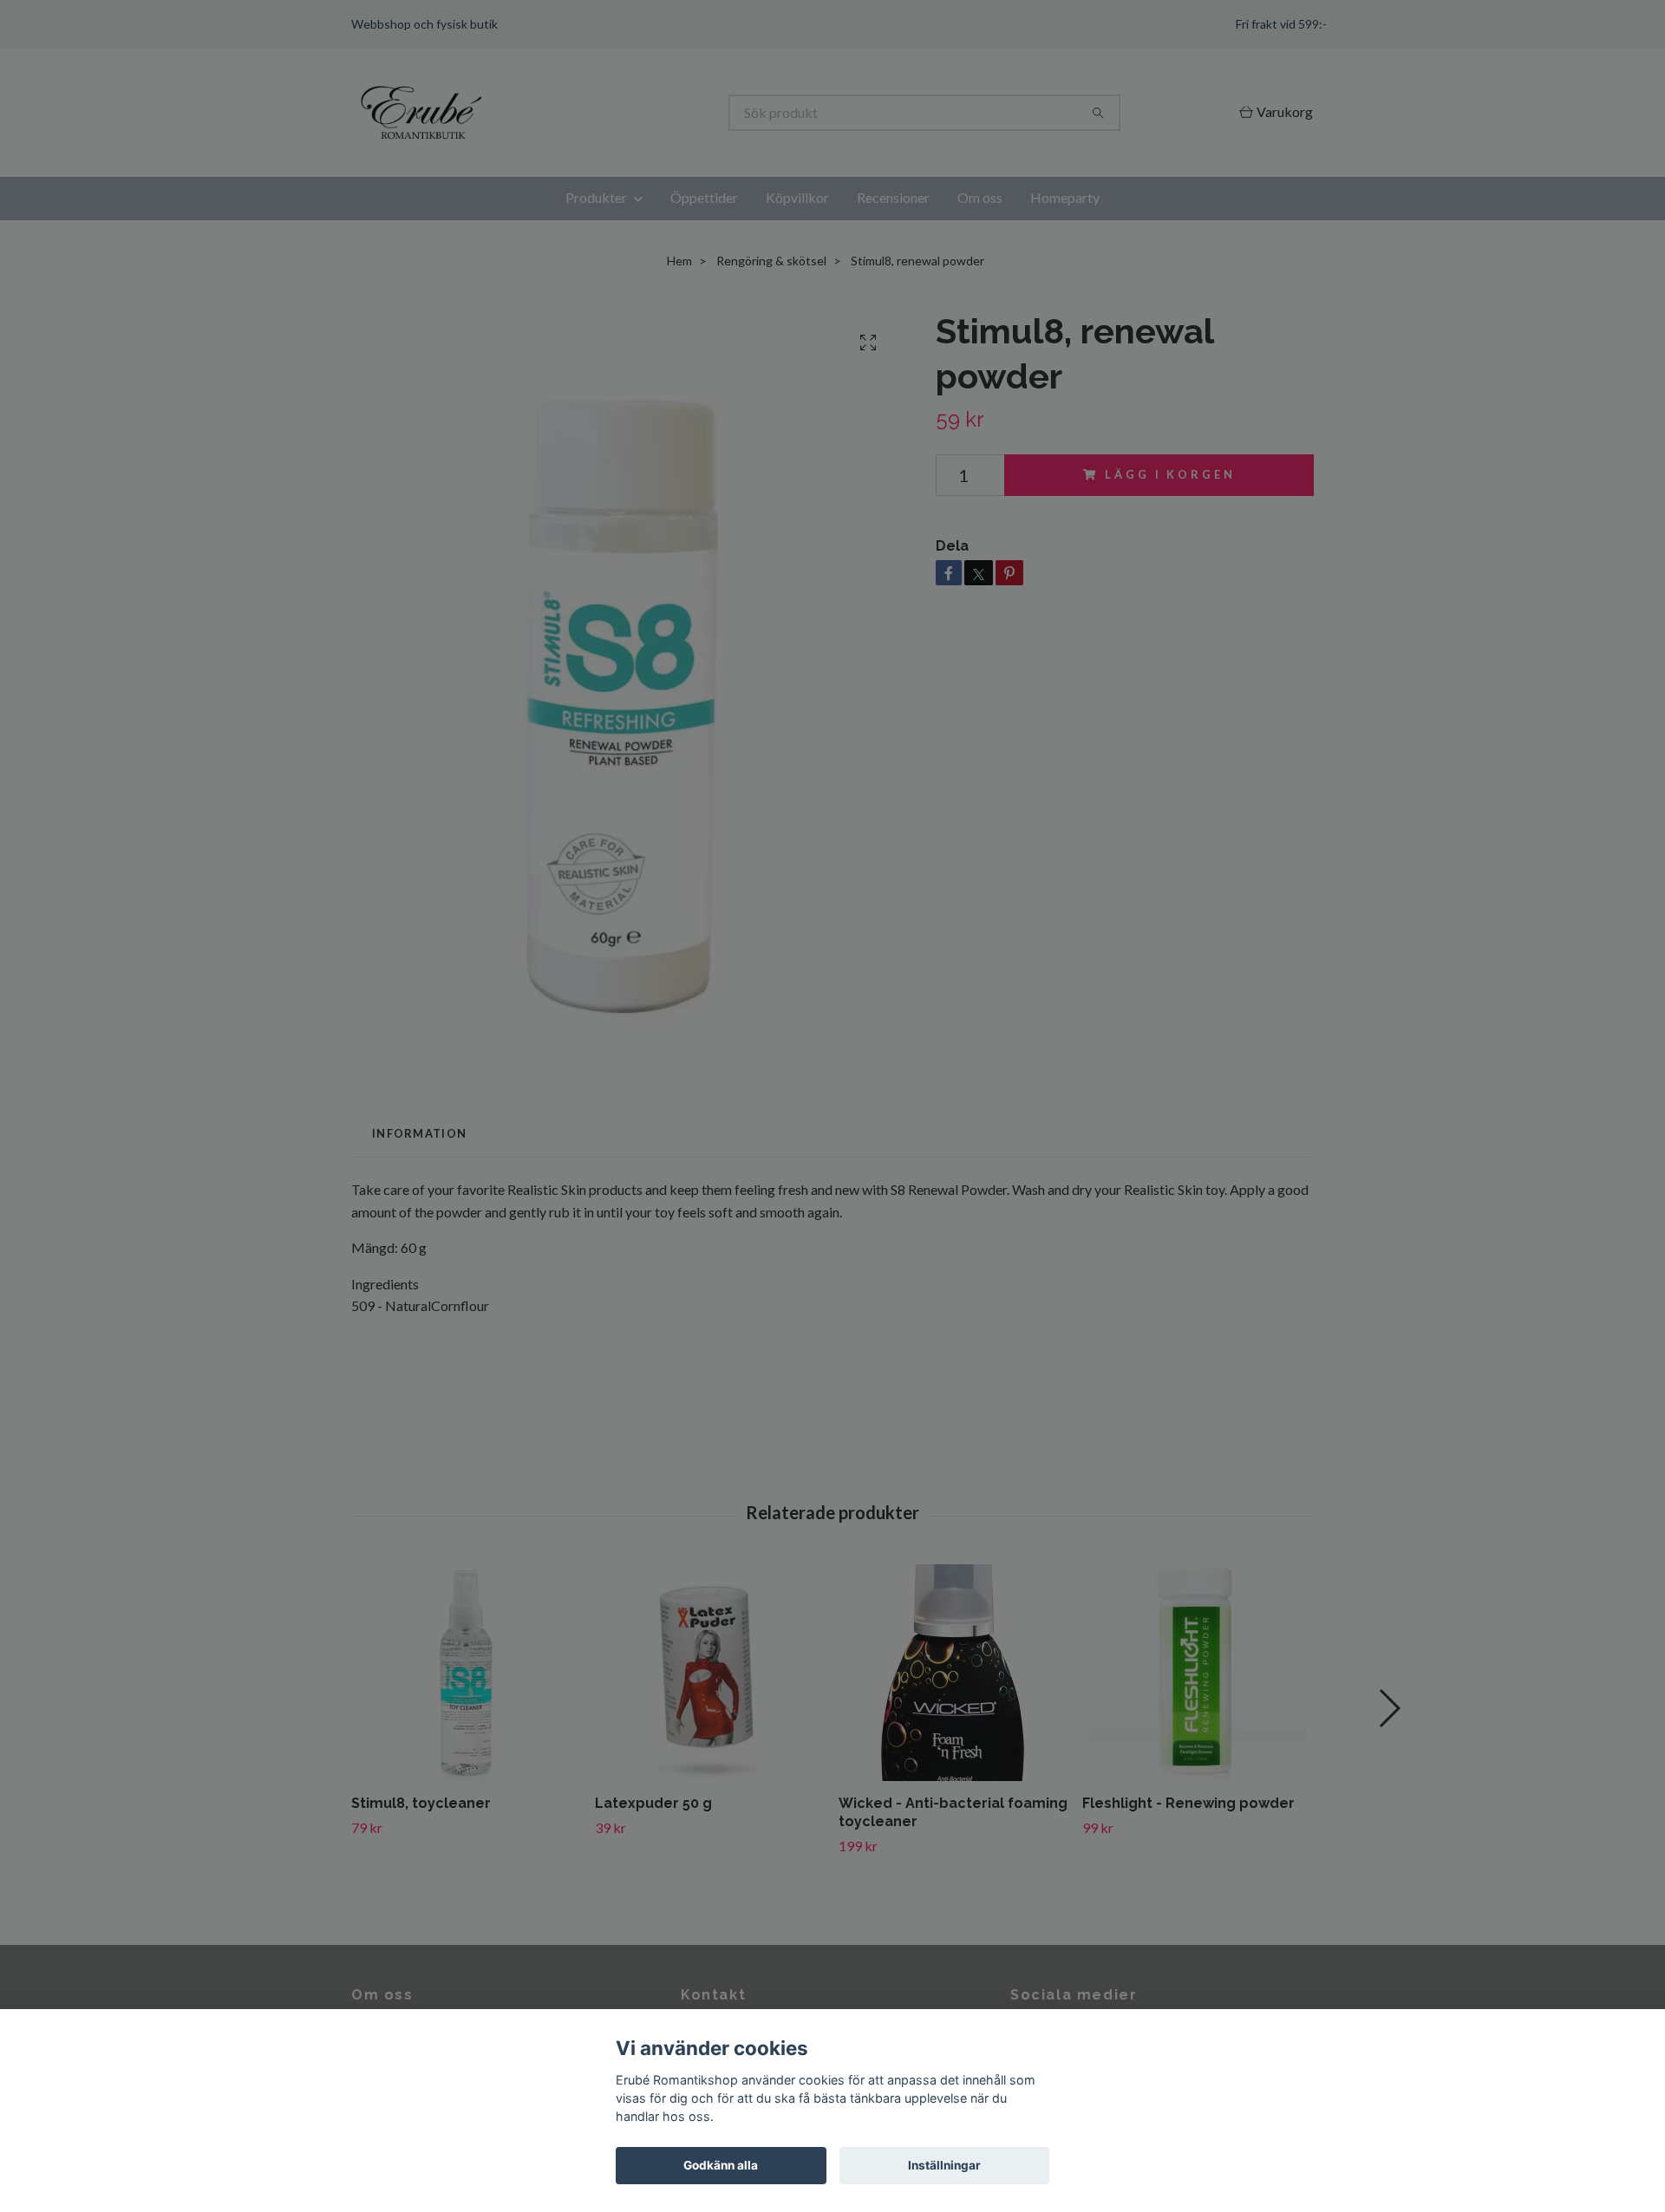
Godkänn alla (721, 2165)
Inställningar (944, 2165)
